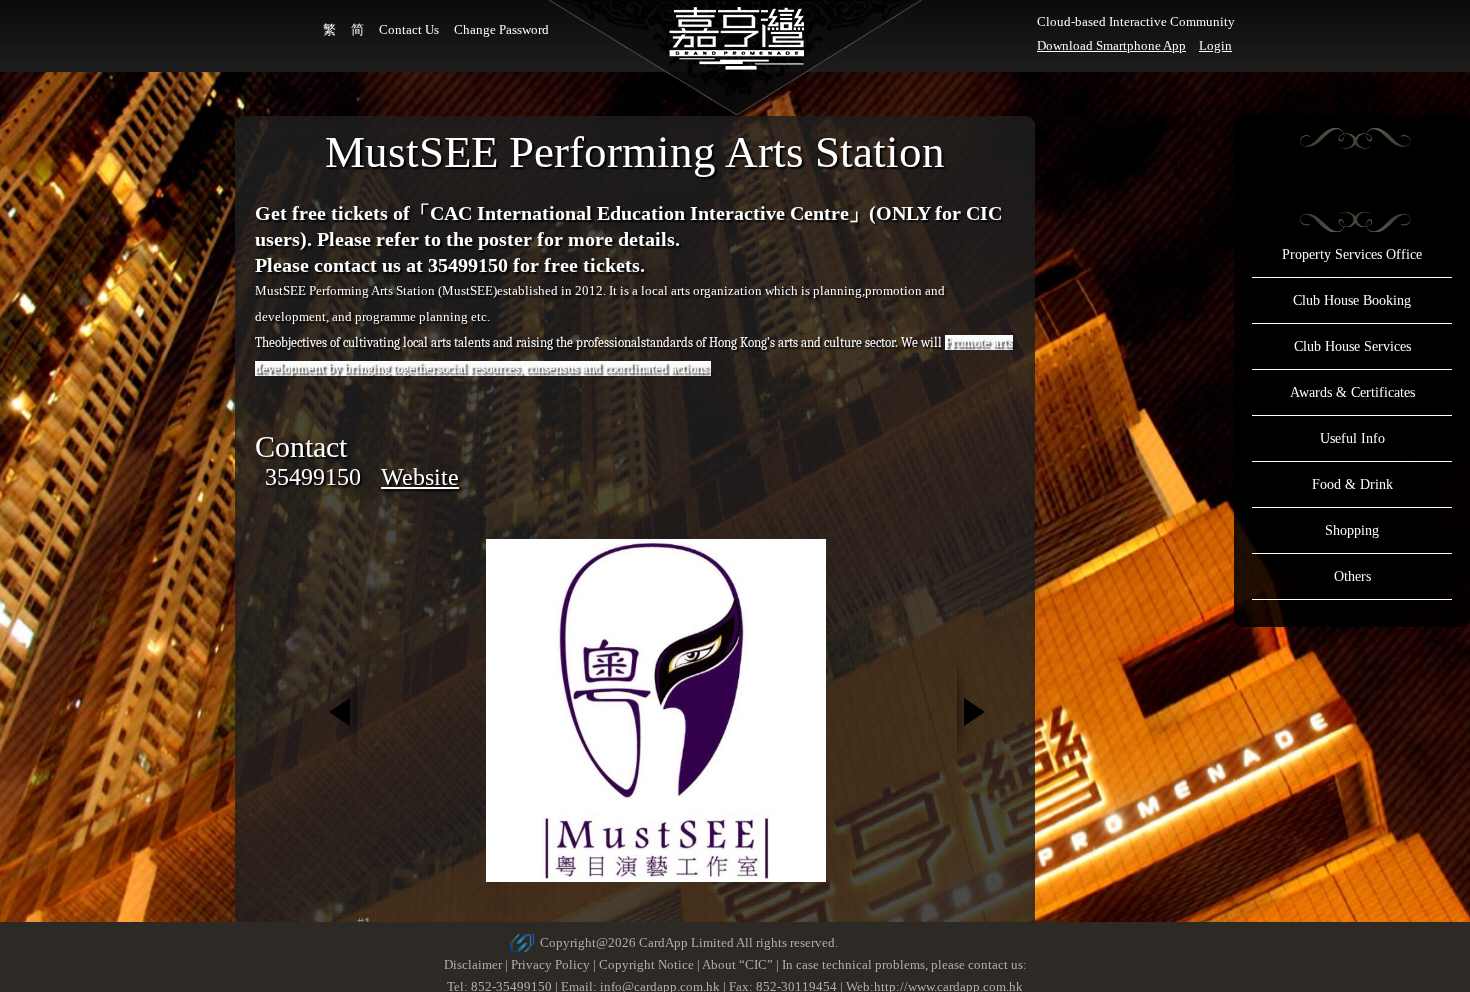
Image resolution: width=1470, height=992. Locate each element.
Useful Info (1352, 438)
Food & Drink (1352, 484)
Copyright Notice (646, 964)
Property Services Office (1352, 254)
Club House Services (1352, 346)
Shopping (1352, 530)
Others (1352, 576)
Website (420, 477)
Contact (301, 446)
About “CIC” (737, 964)
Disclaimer (473, 964)
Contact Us (409, 29)
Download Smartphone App (1111, 45)
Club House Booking (1352, 300)
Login (1215, 45)
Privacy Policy (550, 964)
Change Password (501, 29)
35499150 (313, 477)
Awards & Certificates (1352, 392)
